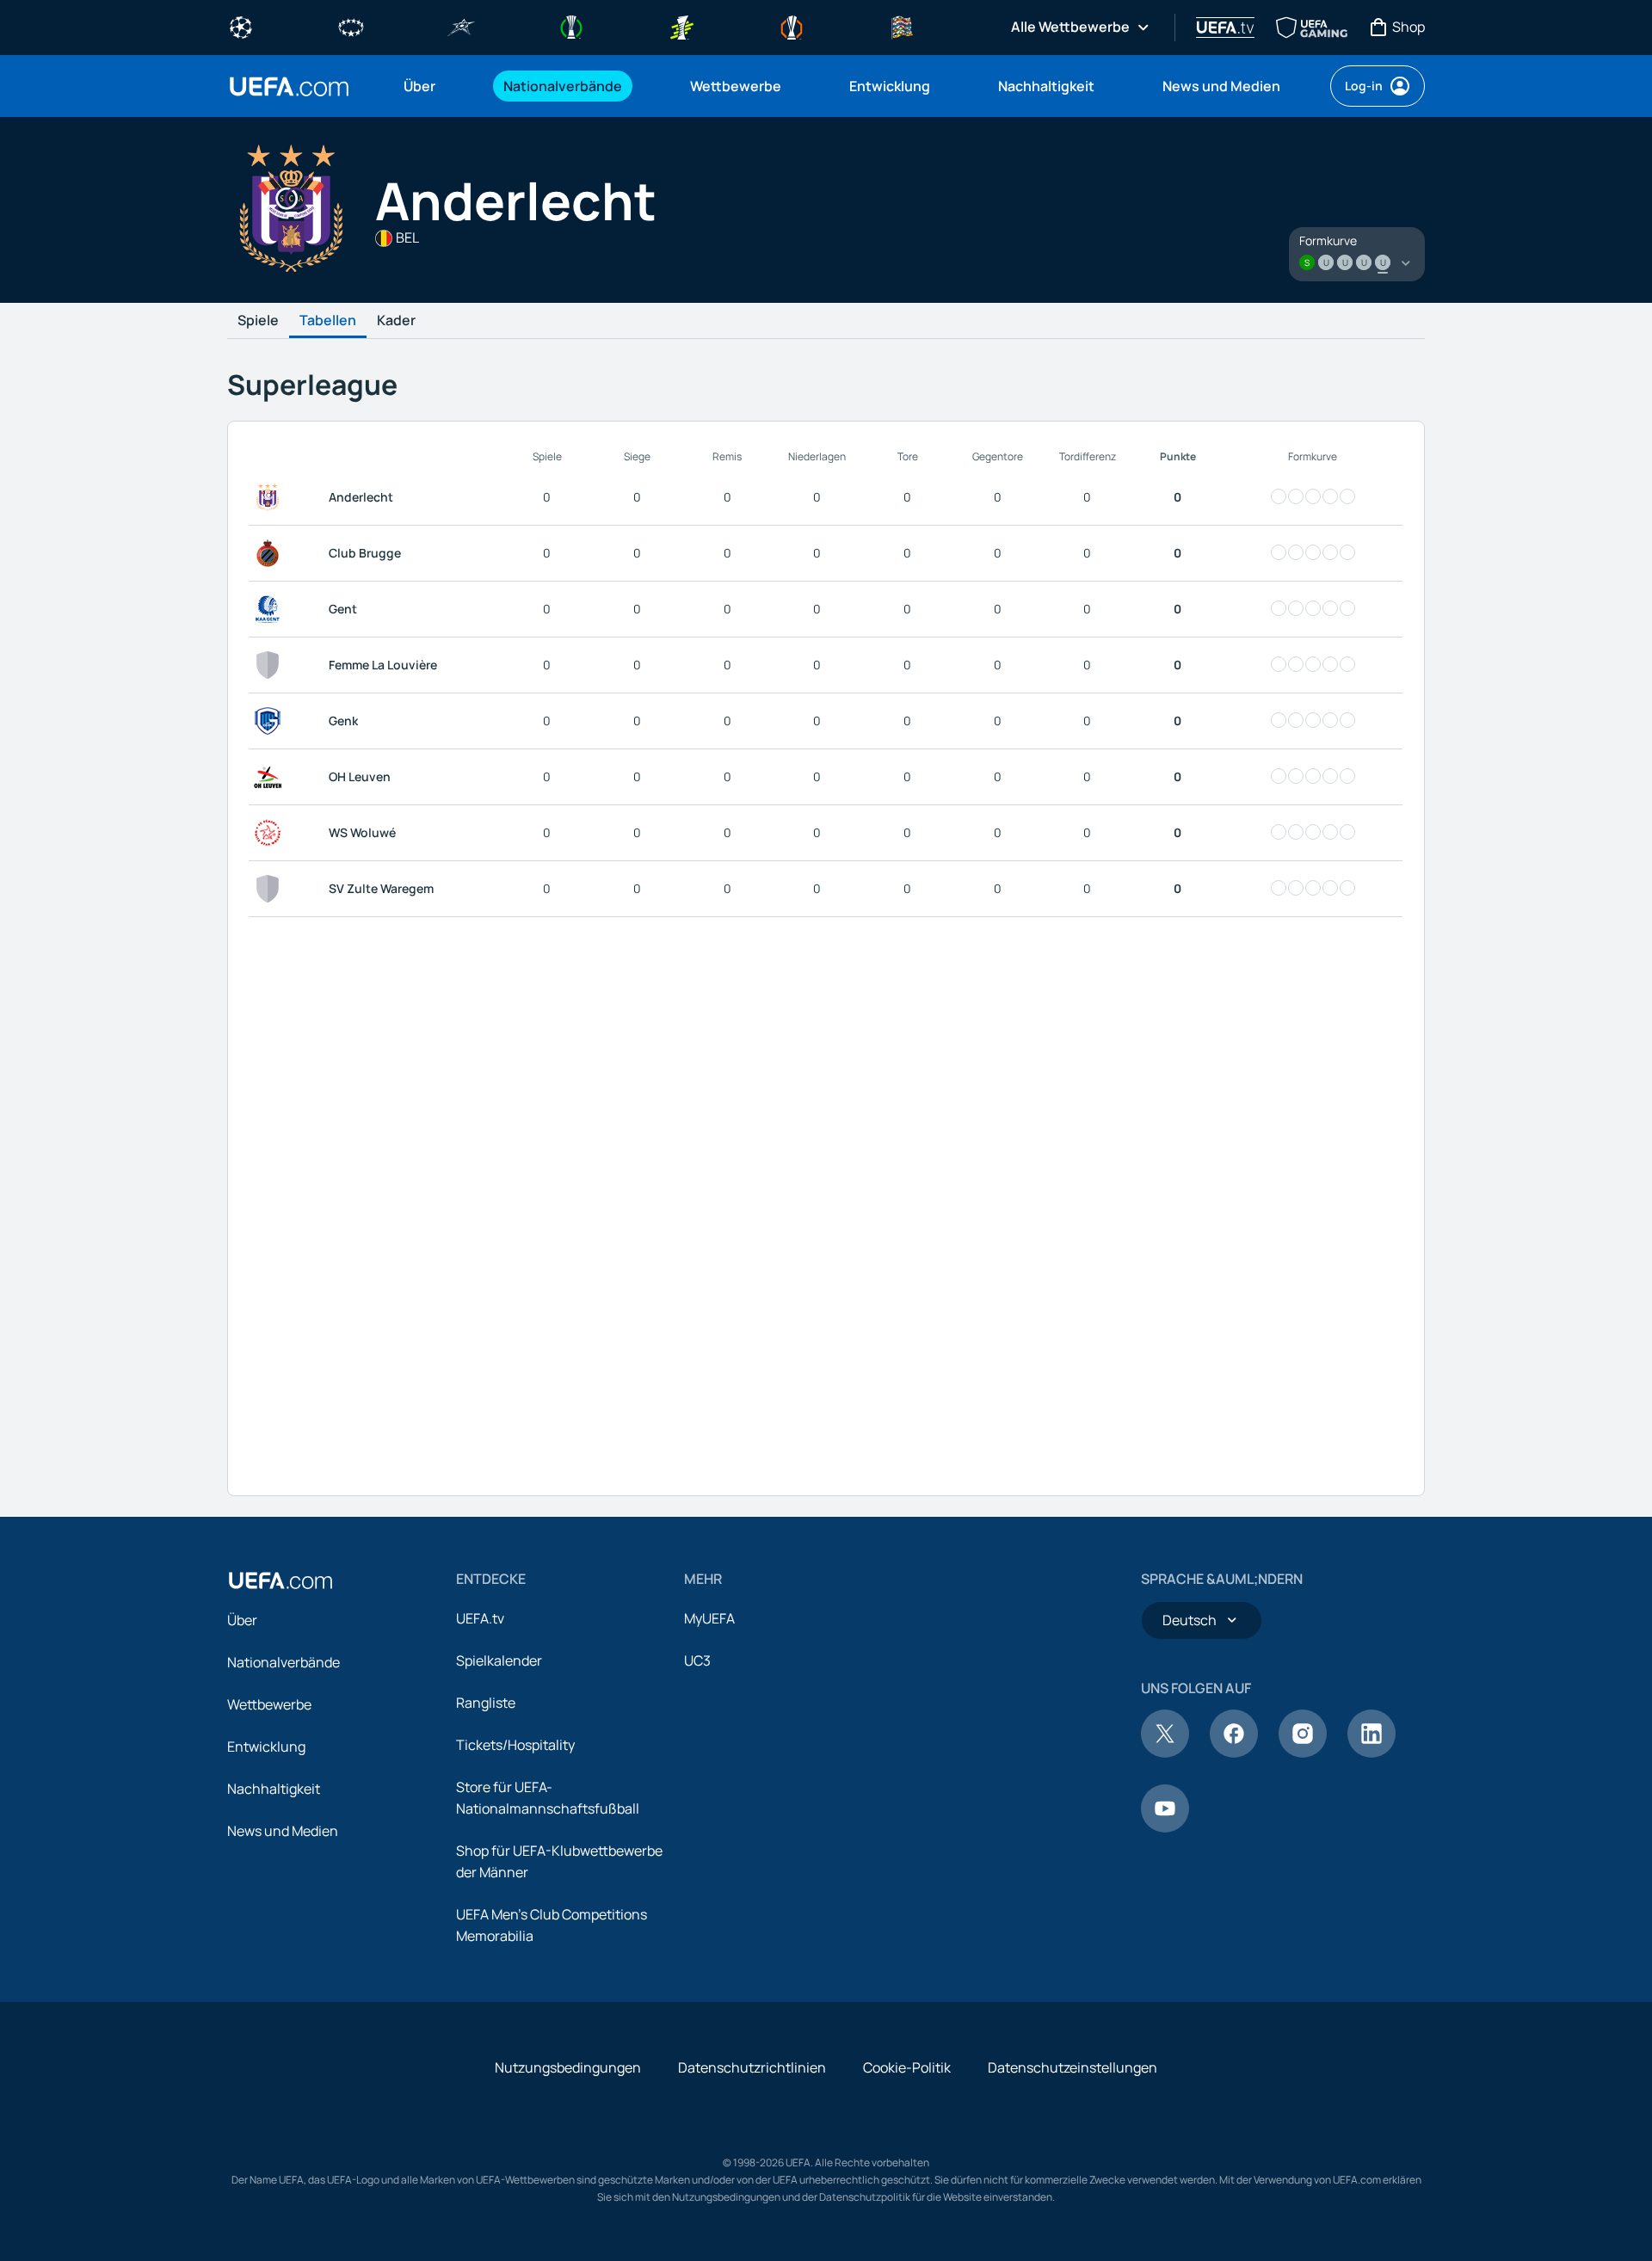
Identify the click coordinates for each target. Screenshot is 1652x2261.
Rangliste (486, 1703)
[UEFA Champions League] (241, 26)
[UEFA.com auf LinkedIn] (1372, 1753)
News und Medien (283, 1831)
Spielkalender (499, 1660)
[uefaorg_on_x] (1165, 1753)
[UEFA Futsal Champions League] (461, 26)
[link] (419, 86)
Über (242, 1620)
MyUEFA (709, 1618)
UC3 (697, 1660)
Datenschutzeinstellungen (1073, 2067)
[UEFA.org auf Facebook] (1234, 1753)
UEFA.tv (480, 1618)
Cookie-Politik (907, 2067)
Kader (396, 321)
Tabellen (328, 321)
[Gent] (271, 609)
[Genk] (271, 721)
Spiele (258, 321)
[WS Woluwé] (271, 833)
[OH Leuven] (271, 777)
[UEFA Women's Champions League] (351, 26)
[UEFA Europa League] (792, 26)
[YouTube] (1165, 1827)
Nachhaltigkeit (274, 1789)
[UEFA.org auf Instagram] (1303, 1753)
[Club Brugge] (271, 553)
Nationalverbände (284, 1662)
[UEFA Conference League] (571, 26)
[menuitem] (432, 86)
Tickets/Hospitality (515, 1745)
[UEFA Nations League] (902, 26)
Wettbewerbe (269, 1704)
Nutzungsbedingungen (568, 2067)
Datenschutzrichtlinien (752, 2067)
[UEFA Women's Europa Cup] (681, 26)
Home (289, 86)
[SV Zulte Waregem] (271, 889)
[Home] (280, 1580)
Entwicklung (266, 1747)
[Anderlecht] (271, 497)
